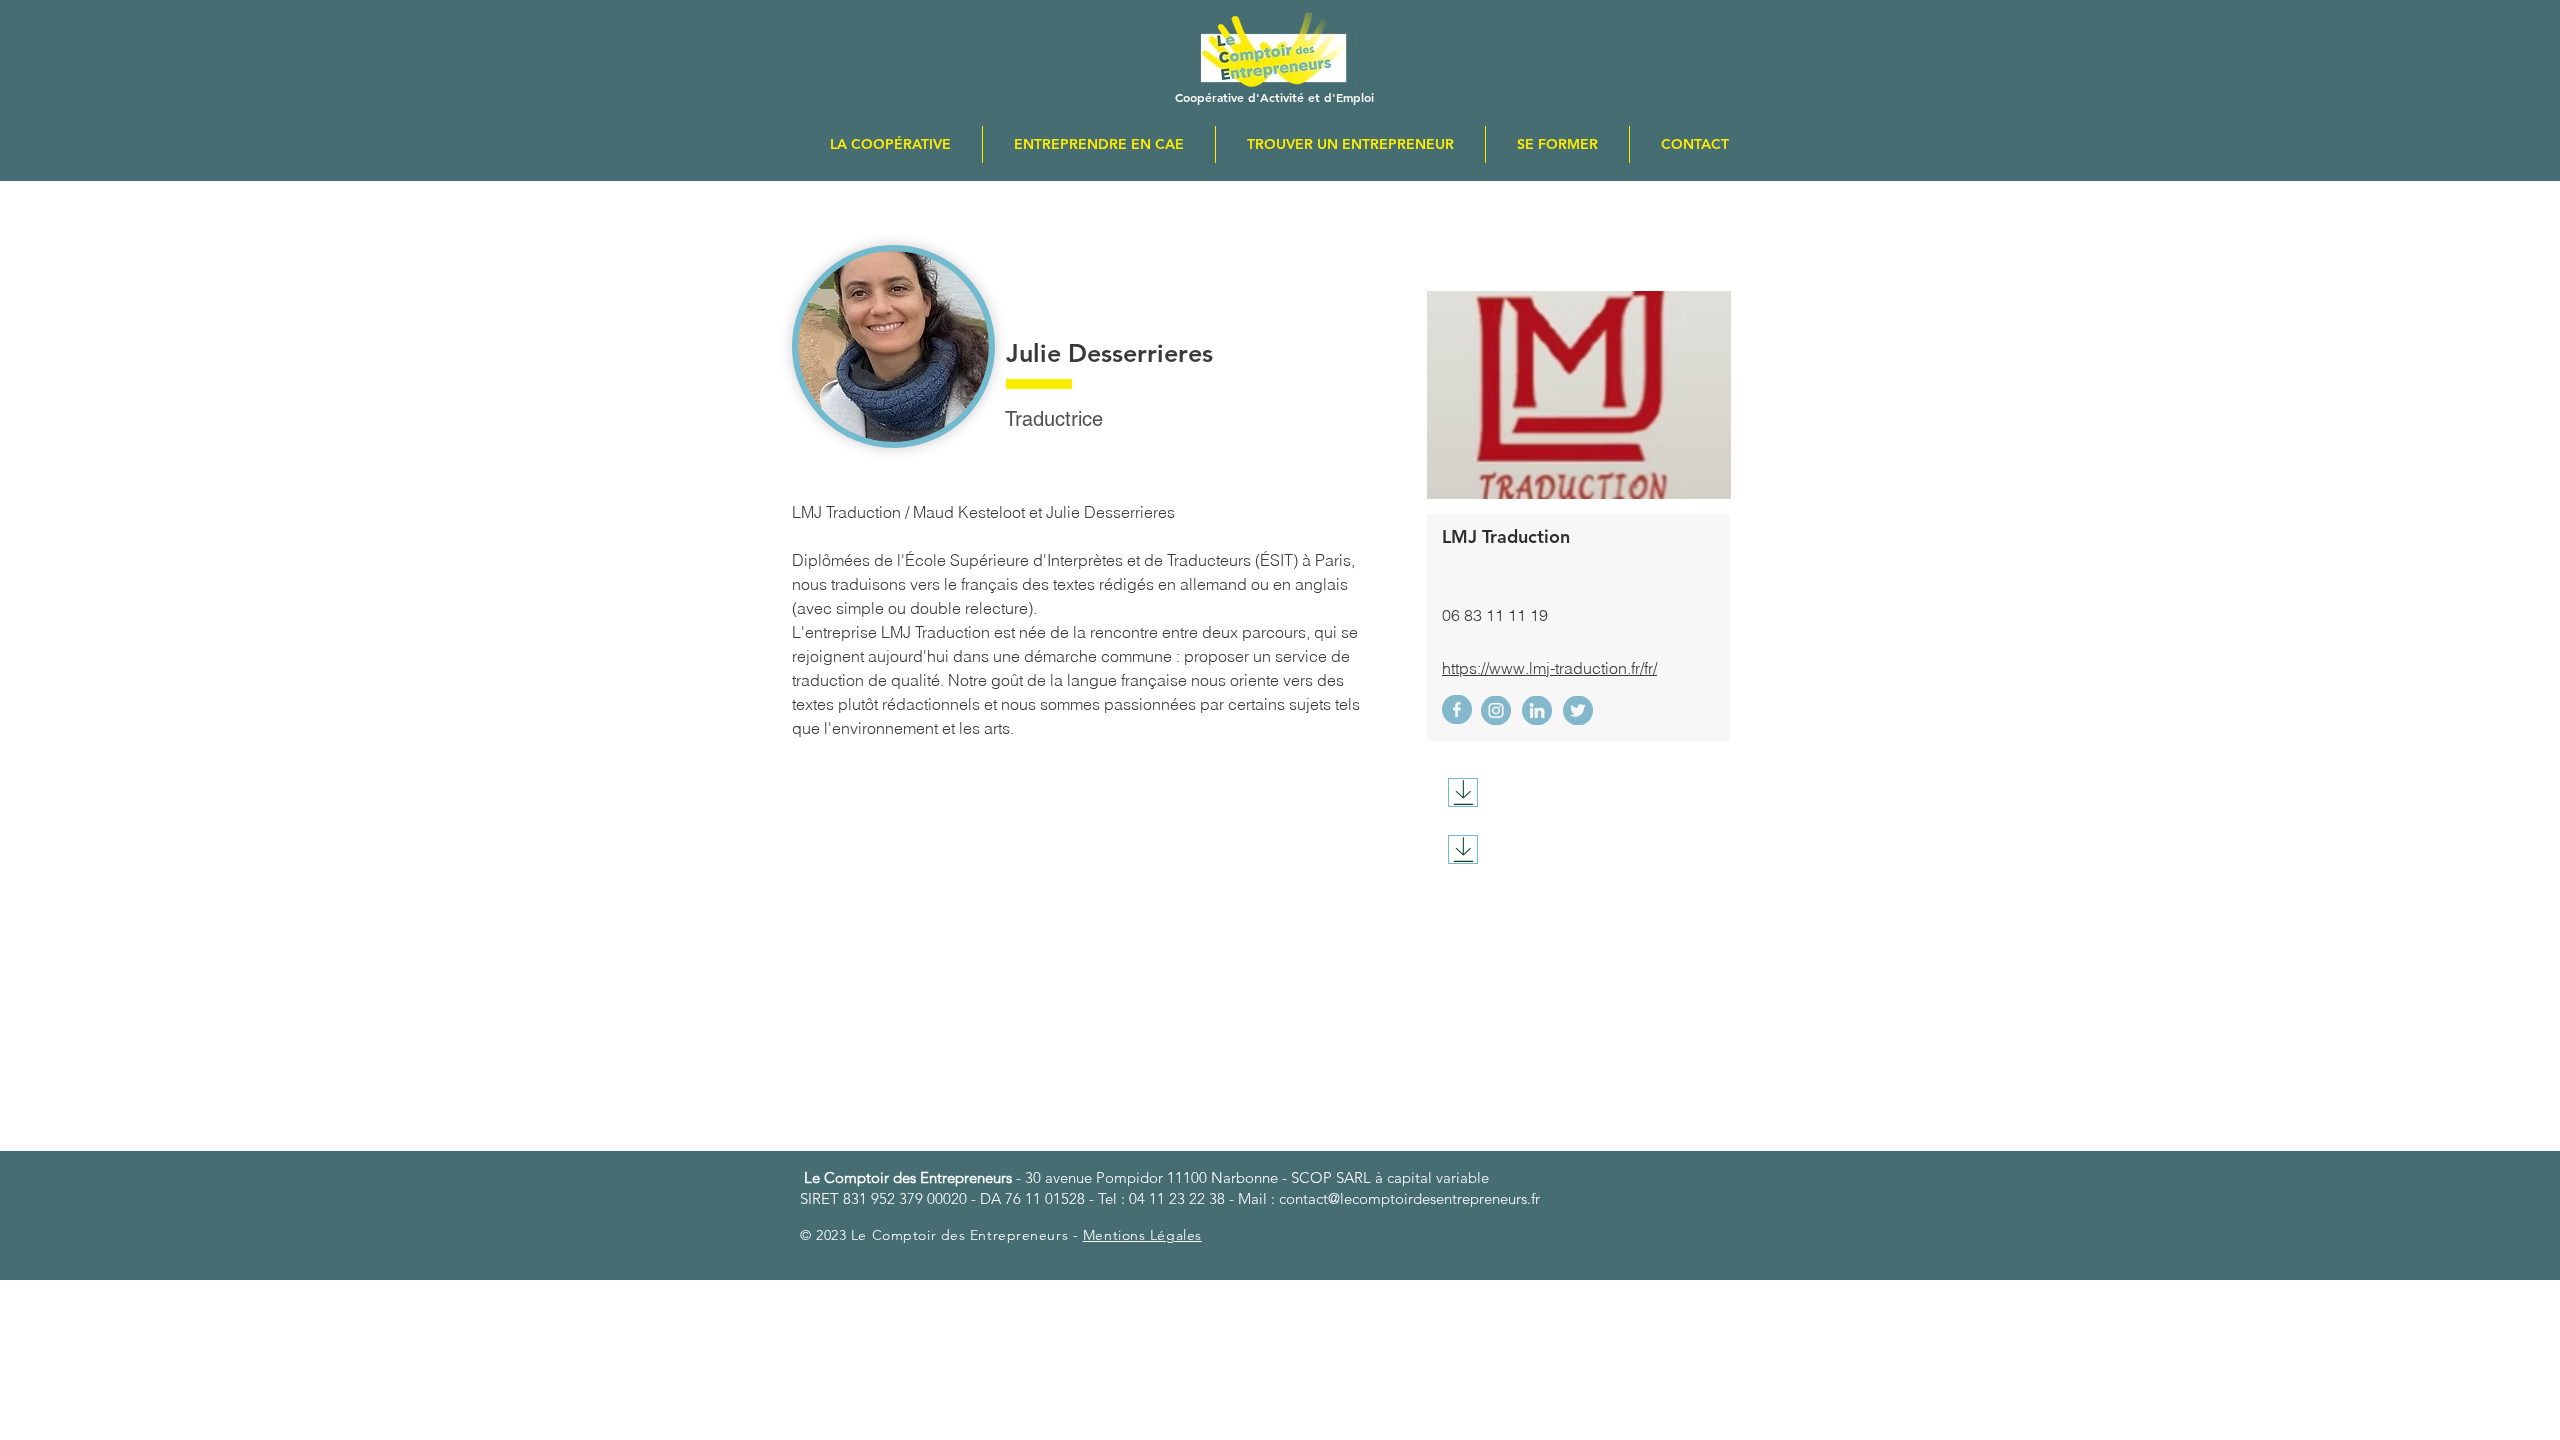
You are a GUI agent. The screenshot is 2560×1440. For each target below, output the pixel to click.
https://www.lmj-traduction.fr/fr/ (1549, 668)
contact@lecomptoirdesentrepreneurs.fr (1409, 1198)
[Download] (1463, 792)
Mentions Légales (1142, 1235)
